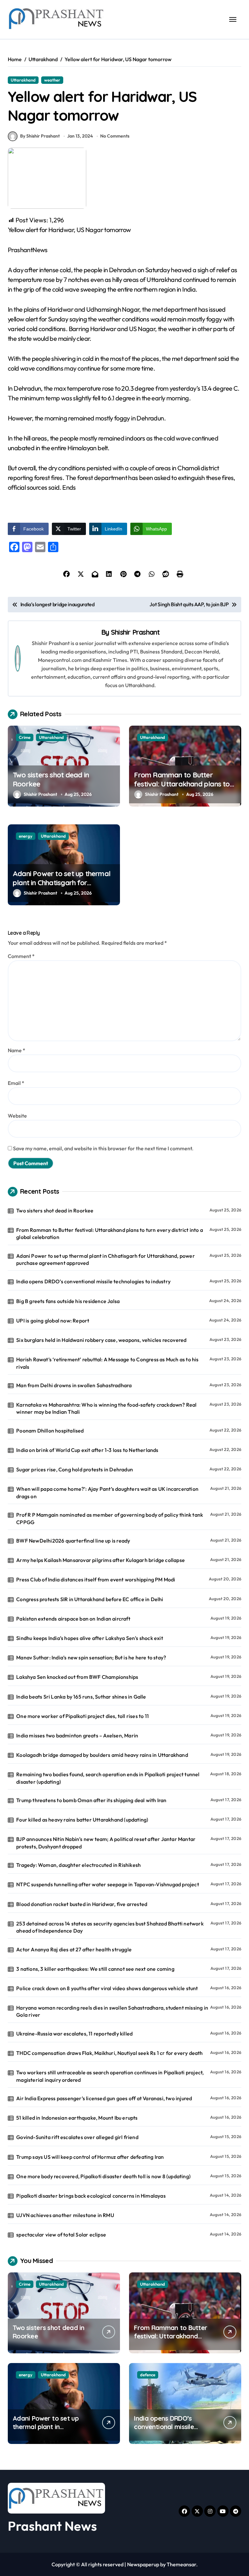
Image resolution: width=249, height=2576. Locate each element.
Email (16, 1083)
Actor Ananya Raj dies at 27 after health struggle (74, 1949)
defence (148, 2375)
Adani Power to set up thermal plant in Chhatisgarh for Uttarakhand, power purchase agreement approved (61, 887)
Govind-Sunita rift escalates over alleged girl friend (77, 2137)
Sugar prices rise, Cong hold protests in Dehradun (75, 1469)
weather (52, 80)
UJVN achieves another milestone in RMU (65, 2215)
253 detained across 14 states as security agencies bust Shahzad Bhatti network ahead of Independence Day (110, 1927)
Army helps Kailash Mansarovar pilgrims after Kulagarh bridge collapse (101, 1560)
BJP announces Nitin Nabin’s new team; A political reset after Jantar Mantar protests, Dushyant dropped (106, 1843)
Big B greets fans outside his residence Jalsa (68, 1301)
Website (17, 1116)
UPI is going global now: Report (53, 1321)
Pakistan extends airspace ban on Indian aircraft (73, 1619)
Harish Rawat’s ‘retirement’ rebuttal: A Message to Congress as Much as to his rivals (107, 1363)
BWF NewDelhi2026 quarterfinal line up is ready (73, 1541)
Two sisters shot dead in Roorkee (51, 780)
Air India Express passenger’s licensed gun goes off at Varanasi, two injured (104, 2098)
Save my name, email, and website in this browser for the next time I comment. (103, 1148)
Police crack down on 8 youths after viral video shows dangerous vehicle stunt (107, 1988)
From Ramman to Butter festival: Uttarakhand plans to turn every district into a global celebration (183, 789)
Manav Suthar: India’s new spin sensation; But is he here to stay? (91, 1657)
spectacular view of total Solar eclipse (61, 2235)
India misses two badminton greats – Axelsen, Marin (77, 1735)
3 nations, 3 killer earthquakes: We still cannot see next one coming (95, 1969)
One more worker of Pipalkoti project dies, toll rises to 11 (83, 1716)
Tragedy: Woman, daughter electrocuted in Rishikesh (78, 1865)
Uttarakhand (23, 80)
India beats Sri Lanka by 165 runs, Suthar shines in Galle (81, 1697)
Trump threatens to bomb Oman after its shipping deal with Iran (91, 1800)
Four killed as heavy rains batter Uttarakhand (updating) (82, 1820)
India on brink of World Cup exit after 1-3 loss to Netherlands (87, 1450)
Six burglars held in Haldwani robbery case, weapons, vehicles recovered (101, 1340)
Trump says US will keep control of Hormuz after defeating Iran (90, 2157)
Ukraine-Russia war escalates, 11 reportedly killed (74, 2034)
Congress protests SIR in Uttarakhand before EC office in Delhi (90, 1599)
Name (17, 1050)
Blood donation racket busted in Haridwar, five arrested (82, 1904)
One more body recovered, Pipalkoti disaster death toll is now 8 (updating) (103, 2176)
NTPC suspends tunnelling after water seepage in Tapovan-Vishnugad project (108, 1884)
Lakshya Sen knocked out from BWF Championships (77, 1677)
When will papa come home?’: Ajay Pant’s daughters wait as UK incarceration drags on (107, 1492)
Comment (21, 956)
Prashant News (52, 2526)
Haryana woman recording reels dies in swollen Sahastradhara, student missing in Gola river (112, 2011)
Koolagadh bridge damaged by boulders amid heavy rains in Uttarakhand (102, 1755)
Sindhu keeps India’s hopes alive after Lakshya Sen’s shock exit (90, 1638)
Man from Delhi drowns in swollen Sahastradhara (74, 1385)
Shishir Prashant (135, 632)
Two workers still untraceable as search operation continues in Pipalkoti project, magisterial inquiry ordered (110, 2076)
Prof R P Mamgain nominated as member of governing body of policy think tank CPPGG (110, 1518)
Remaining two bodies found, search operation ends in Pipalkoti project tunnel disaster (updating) (108, 1778)
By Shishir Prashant (40, 136)
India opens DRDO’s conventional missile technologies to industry (93, 1281)
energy (26, 836)
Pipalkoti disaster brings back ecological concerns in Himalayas (91, 2196)
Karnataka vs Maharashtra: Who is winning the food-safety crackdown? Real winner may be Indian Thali (106, 1408)
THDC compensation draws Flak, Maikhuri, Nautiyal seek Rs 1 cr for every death (109, 2053)
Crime (25, 737)
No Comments (115, 136)
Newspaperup (143, 2564)
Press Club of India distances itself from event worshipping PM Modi (96, 1579)
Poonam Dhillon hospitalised (50, 1431)
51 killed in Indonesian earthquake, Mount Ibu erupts (77, 2118)
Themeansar (181, 2564)
